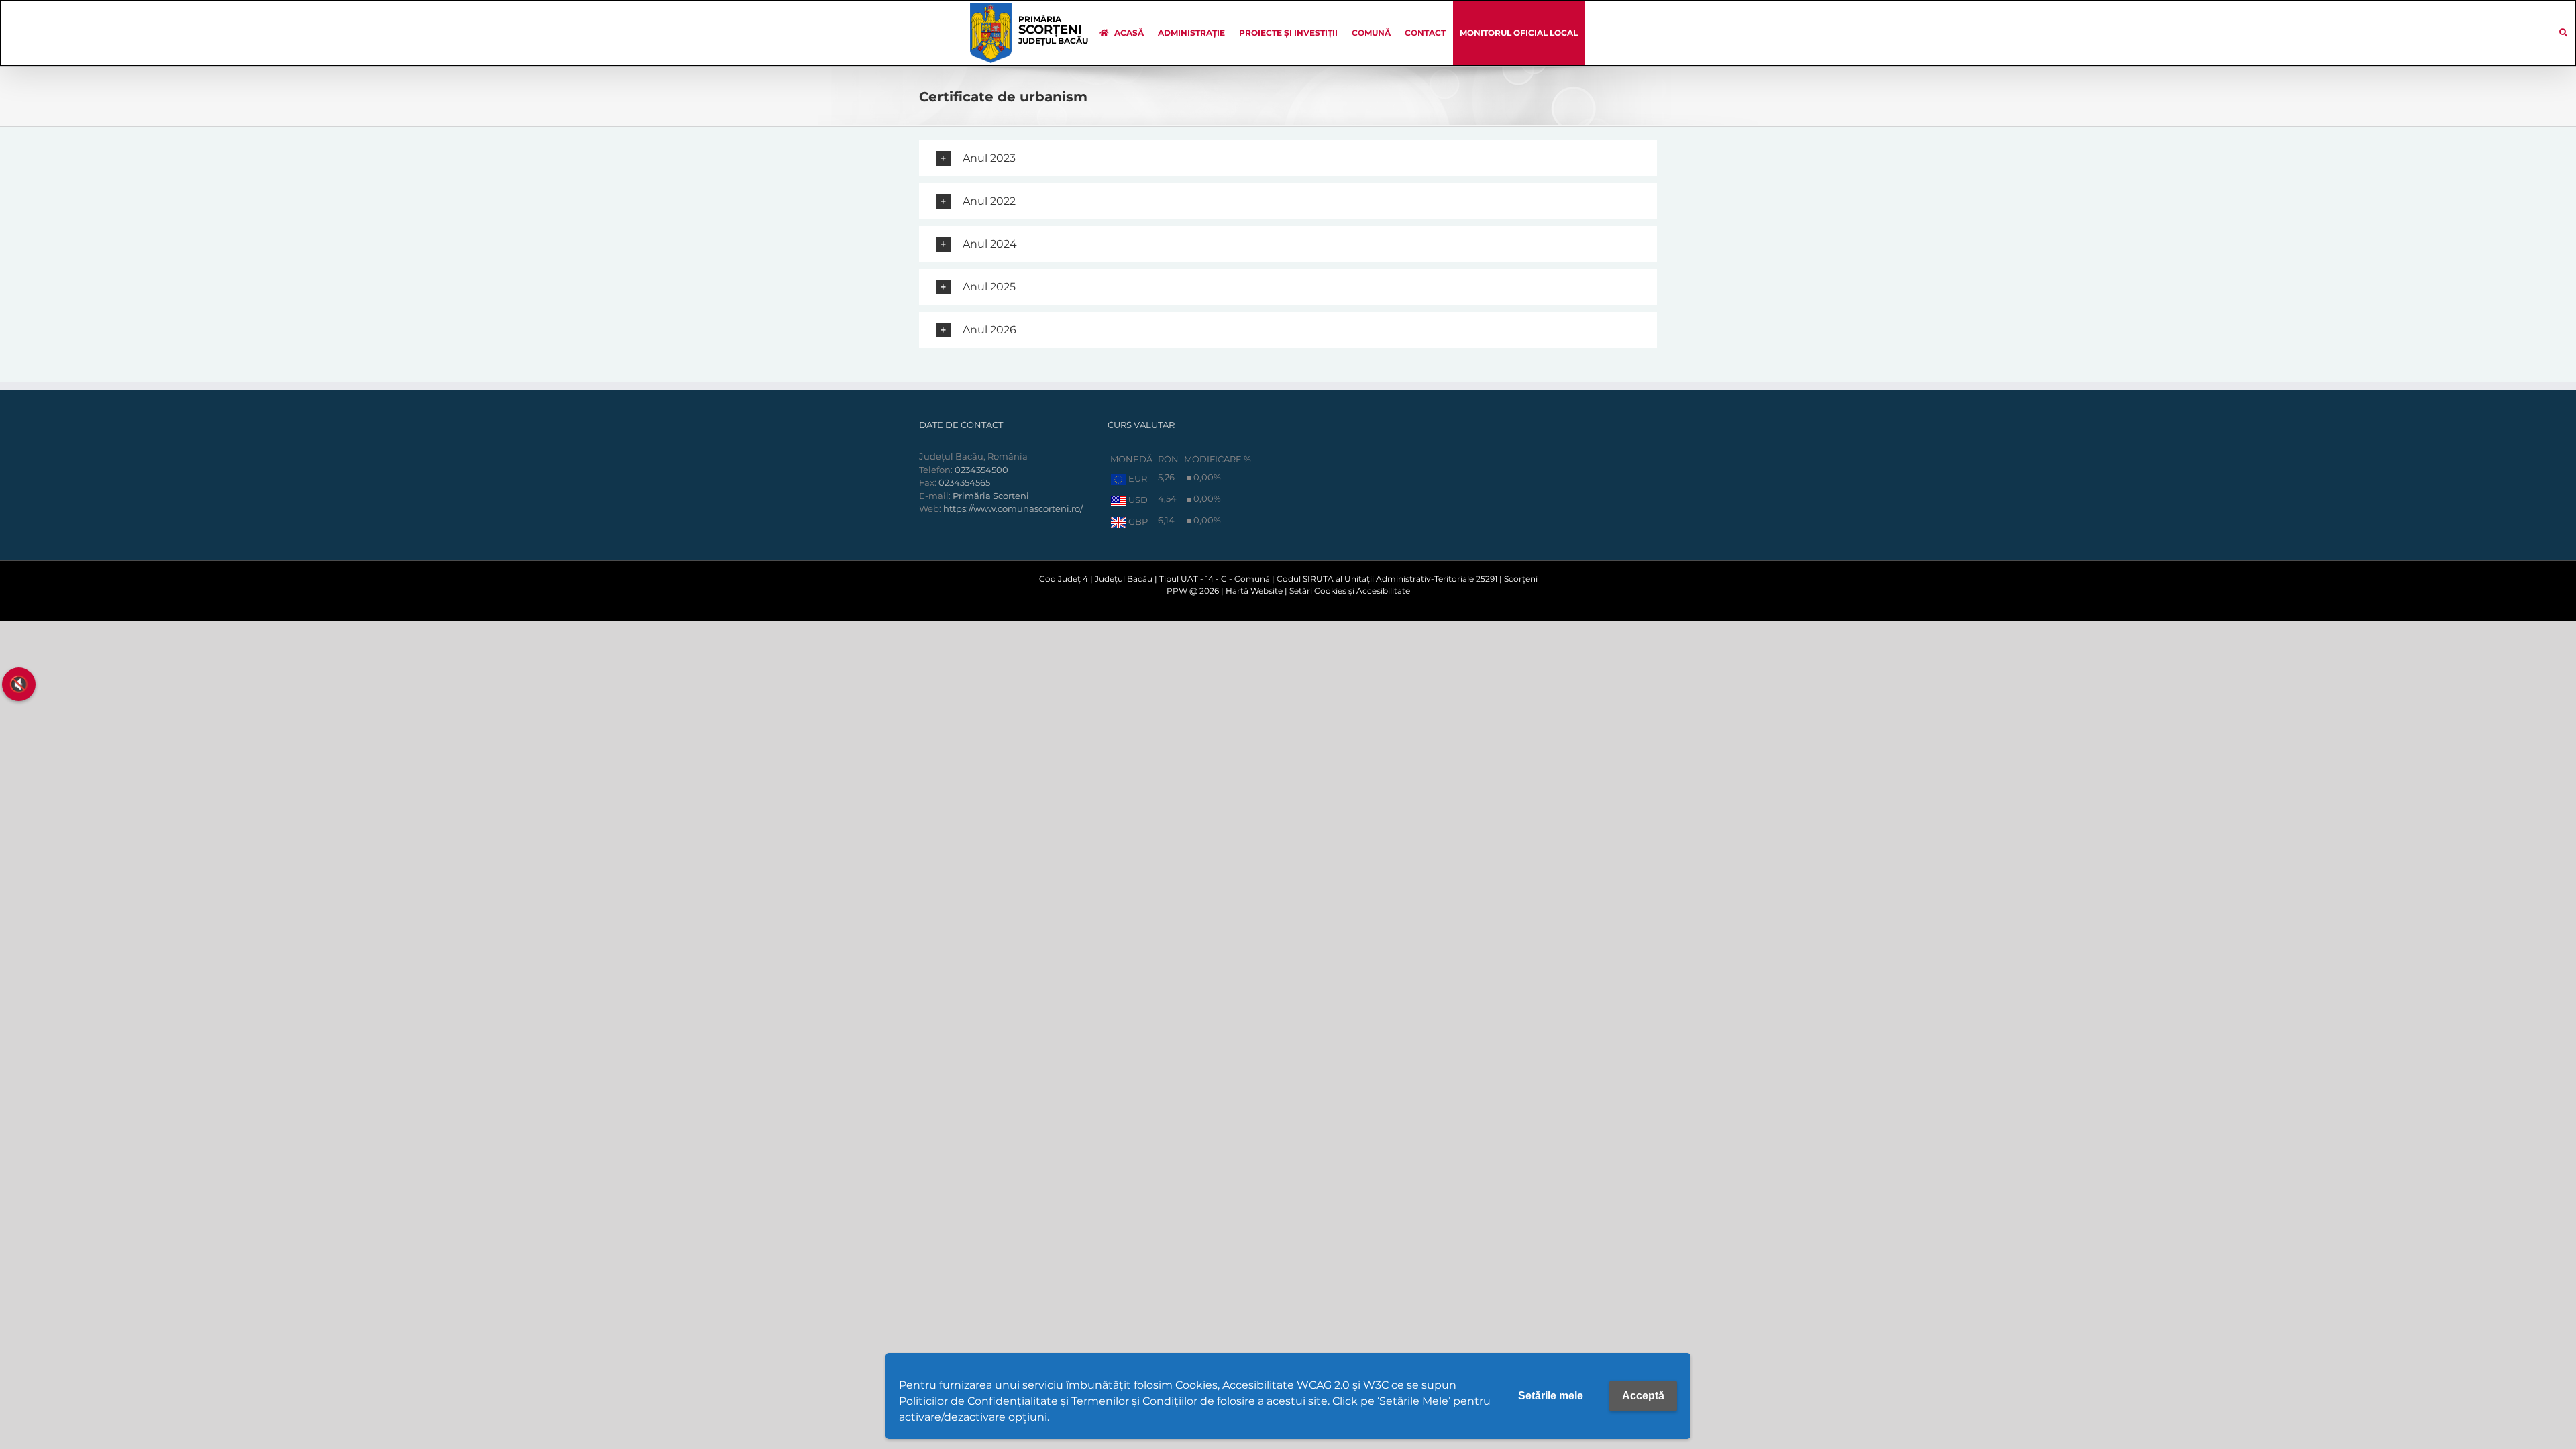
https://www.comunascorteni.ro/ (1013, 508)
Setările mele (1551, 1396)
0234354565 (964, 482)
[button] (1288, 158)
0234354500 (981, 470)
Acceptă (1643, 1396)
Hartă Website (1254, 591)
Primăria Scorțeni (991, 496)
